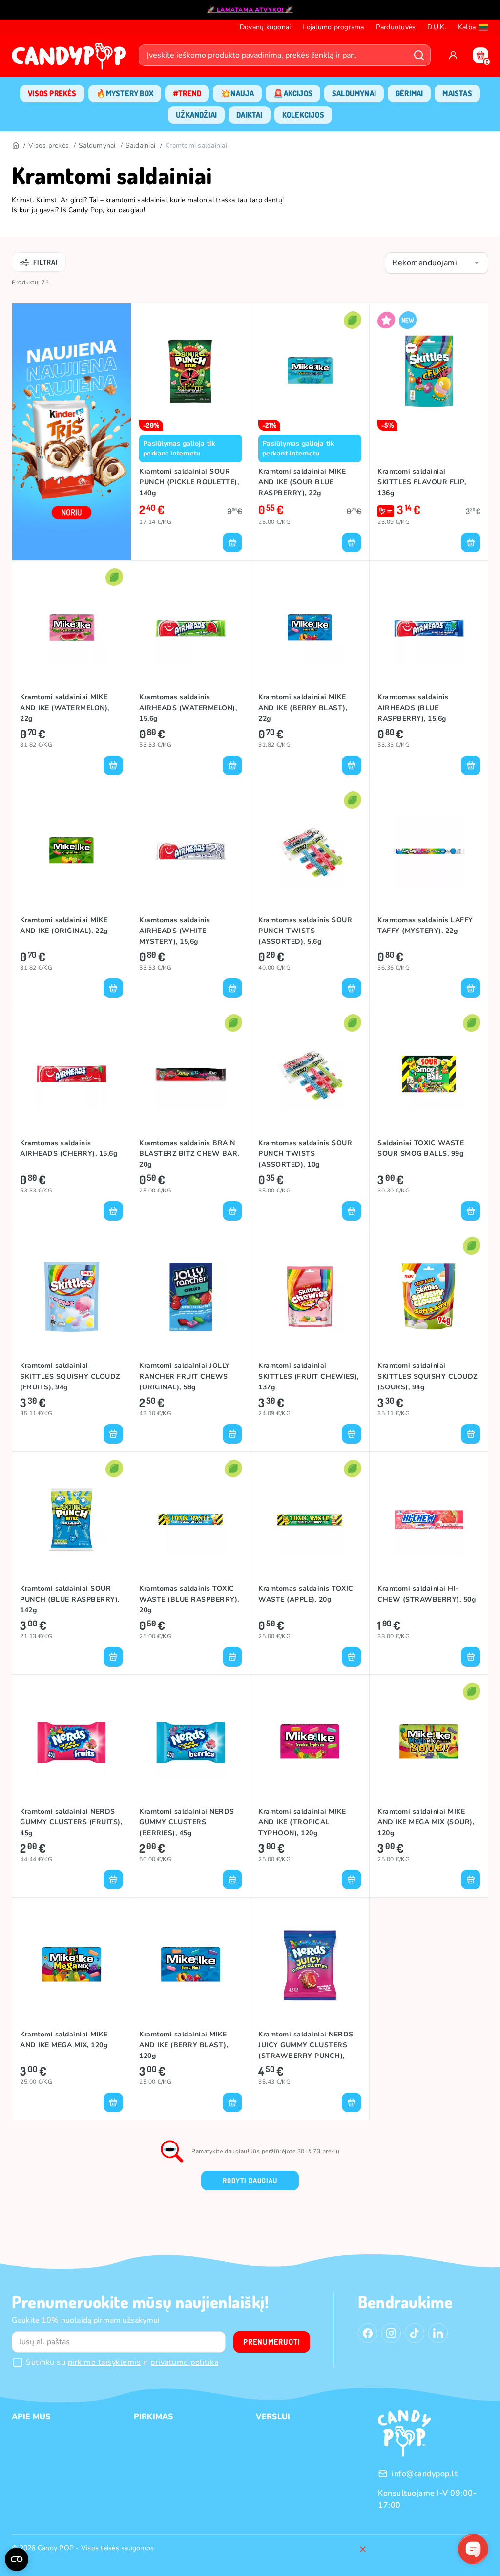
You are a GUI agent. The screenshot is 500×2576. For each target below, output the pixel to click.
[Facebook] (368, 2333)
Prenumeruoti (272, 2342)
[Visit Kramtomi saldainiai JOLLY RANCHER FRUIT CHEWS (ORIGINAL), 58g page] (191, 1297)
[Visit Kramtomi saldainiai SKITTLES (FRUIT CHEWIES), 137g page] (310, 1297)
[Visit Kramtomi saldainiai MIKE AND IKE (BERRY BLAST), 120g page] (191, 1965)
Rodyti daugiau (250, 2180)
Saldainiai (141, 145)
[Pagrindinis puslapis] (71, 59)
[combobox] (437, 263)
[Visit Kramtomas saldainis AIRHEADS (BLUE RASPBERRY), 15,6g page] (429, 628)
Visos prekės (49, 145)
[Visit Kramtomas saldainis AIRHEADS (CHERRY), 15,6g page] (72, 1074)
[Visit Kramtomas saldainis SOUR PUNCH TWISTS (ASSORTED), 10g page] (310, 1074)
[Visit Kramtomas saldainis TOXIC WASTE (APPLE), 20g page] (310, 1519)
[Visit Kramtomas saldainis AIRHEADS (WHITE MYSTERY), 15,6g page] (191, 851)
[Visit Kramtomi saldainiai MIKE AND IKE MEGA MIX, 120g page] (72, 1965)
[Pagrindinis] (15, 146)
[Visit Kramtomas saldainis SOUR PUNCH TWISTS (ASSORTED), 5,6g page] (310, 851)
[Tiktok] (415, 2333)
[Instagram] (391, 2333)
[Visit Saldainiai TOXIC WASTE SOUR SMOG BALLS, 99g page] (429, 1074)
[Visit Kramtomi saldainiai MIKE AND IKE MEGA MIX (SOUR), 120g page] (429, 1742)
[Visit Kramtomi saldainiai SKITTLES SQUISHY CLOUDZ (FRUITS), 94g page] (72, 1297)
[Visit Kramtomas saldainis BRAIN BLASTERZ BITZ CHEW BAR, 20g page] (191, 1074)
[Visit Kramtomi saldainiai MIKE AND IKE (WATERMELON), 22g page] (72, 628)
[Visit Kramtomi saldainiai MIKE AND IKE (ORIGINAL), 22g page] (72, 851)
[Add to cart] (232, 542)
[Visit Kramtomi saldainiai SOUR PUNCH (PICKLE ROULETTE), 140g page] (191, 371)
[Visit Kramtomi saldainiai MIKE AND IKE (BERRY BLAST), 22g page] (310, 628)
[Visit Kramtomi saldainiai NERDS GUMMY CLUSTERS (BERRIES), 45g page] (191, 1742)
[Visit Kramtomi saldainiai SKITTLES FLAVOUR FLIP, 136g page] (429, 371)
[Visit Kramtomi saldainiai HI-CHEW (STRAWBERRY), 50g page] (429, 1519)
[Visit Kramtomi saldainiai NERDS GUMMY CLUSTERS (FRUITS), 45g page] (72, 1742)
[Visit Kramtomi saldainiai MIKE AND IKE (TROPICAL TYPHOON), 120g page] (310, 1742)
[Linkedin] (438, 2333)
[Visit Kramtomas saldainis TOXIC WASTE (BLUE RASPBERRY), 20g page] (191, 1519)
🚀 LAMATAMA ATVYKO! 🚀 (250, 10)
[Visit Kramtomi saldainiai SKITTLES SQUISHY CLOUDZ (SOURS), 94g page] (429, 1297)
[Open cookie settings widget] (17, 2559)
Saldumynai (97, 145)
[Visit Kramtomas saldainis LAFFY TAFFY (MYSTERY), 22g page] (429, 851)
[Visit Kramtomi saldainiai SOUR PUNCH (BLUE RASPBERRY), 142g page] (72, 1519)
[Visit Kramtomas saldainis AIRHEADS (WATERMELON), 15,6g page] (191, 628)
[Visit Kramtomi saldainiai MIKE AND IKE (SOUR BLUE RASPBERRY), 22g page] (310, 371)
